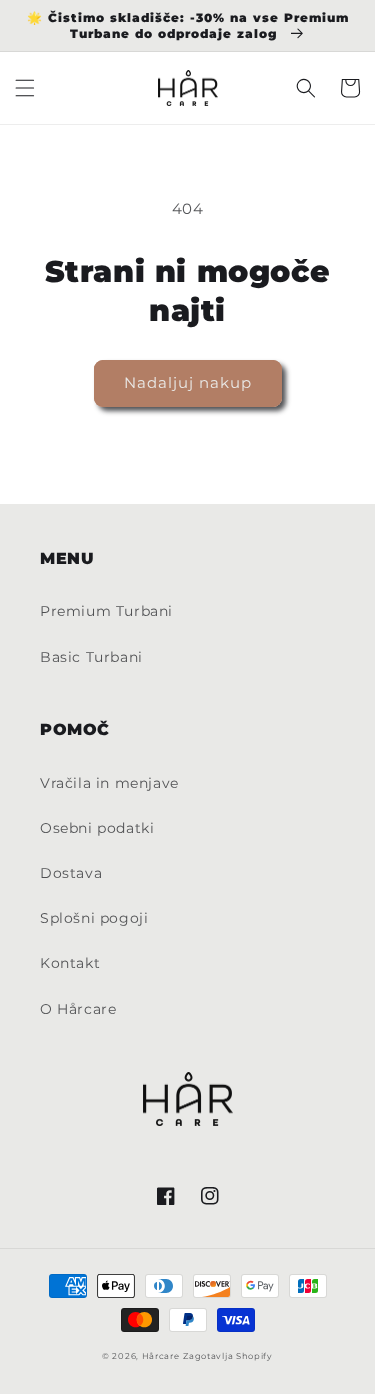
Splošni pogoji (94, 918)
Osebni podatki (97, 828)
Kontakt (70, 963)
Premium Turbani (106, 611)
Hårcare (161, 1356)
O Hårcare (78, 1009)
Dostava (71, 873)
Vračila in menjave (109, 783)
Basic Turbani (91, 657)
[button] (25, 88)
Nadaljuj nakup (188, 382)
